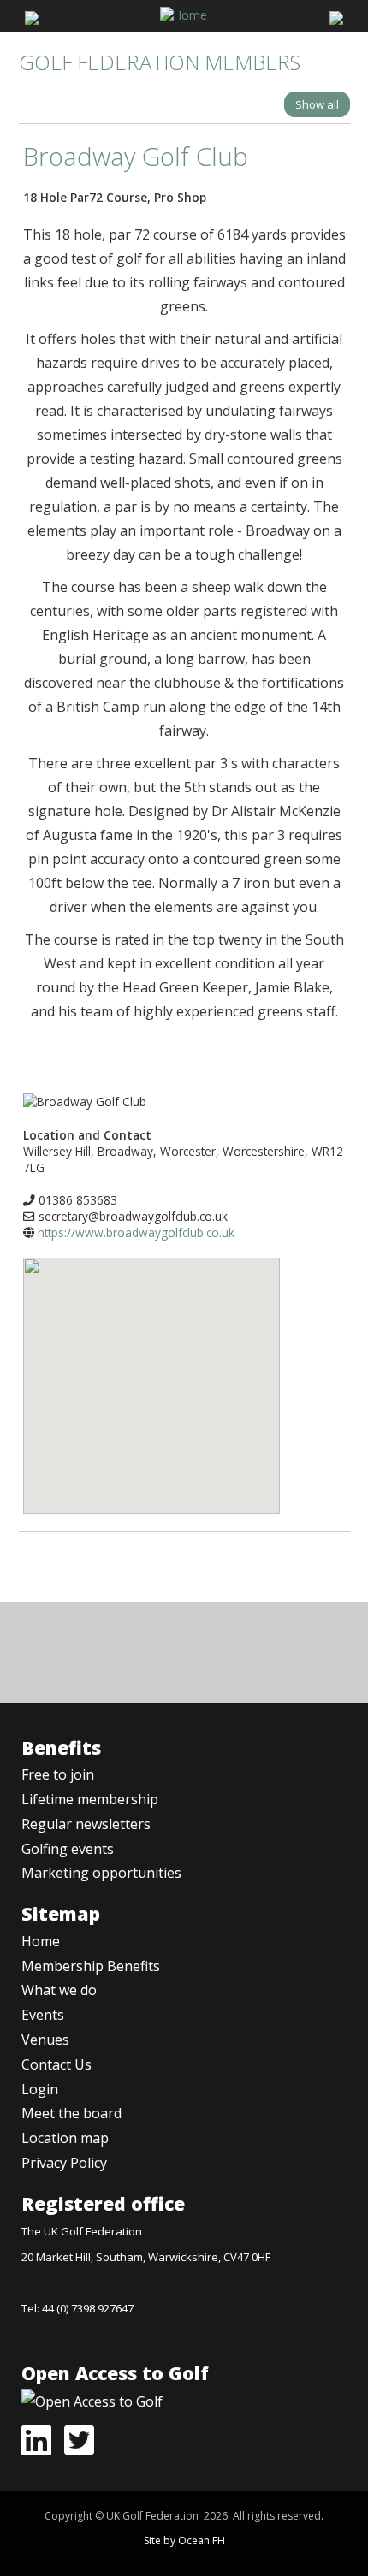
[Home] (184, 13)
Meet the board (71, 2113)
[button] (151, 1373)
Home (41, 1941)
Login (40, 2089)
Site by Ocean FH (184, 2540)
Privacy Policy (64, 2163)
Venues (45, 2040)
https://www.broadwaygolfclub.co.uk (136, 1232)
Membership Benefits (91, 1966)
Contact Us (56, 2064)
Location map (65, 2138)
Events (43, 2015)
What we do (59, 1990)
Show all (317, 104)
